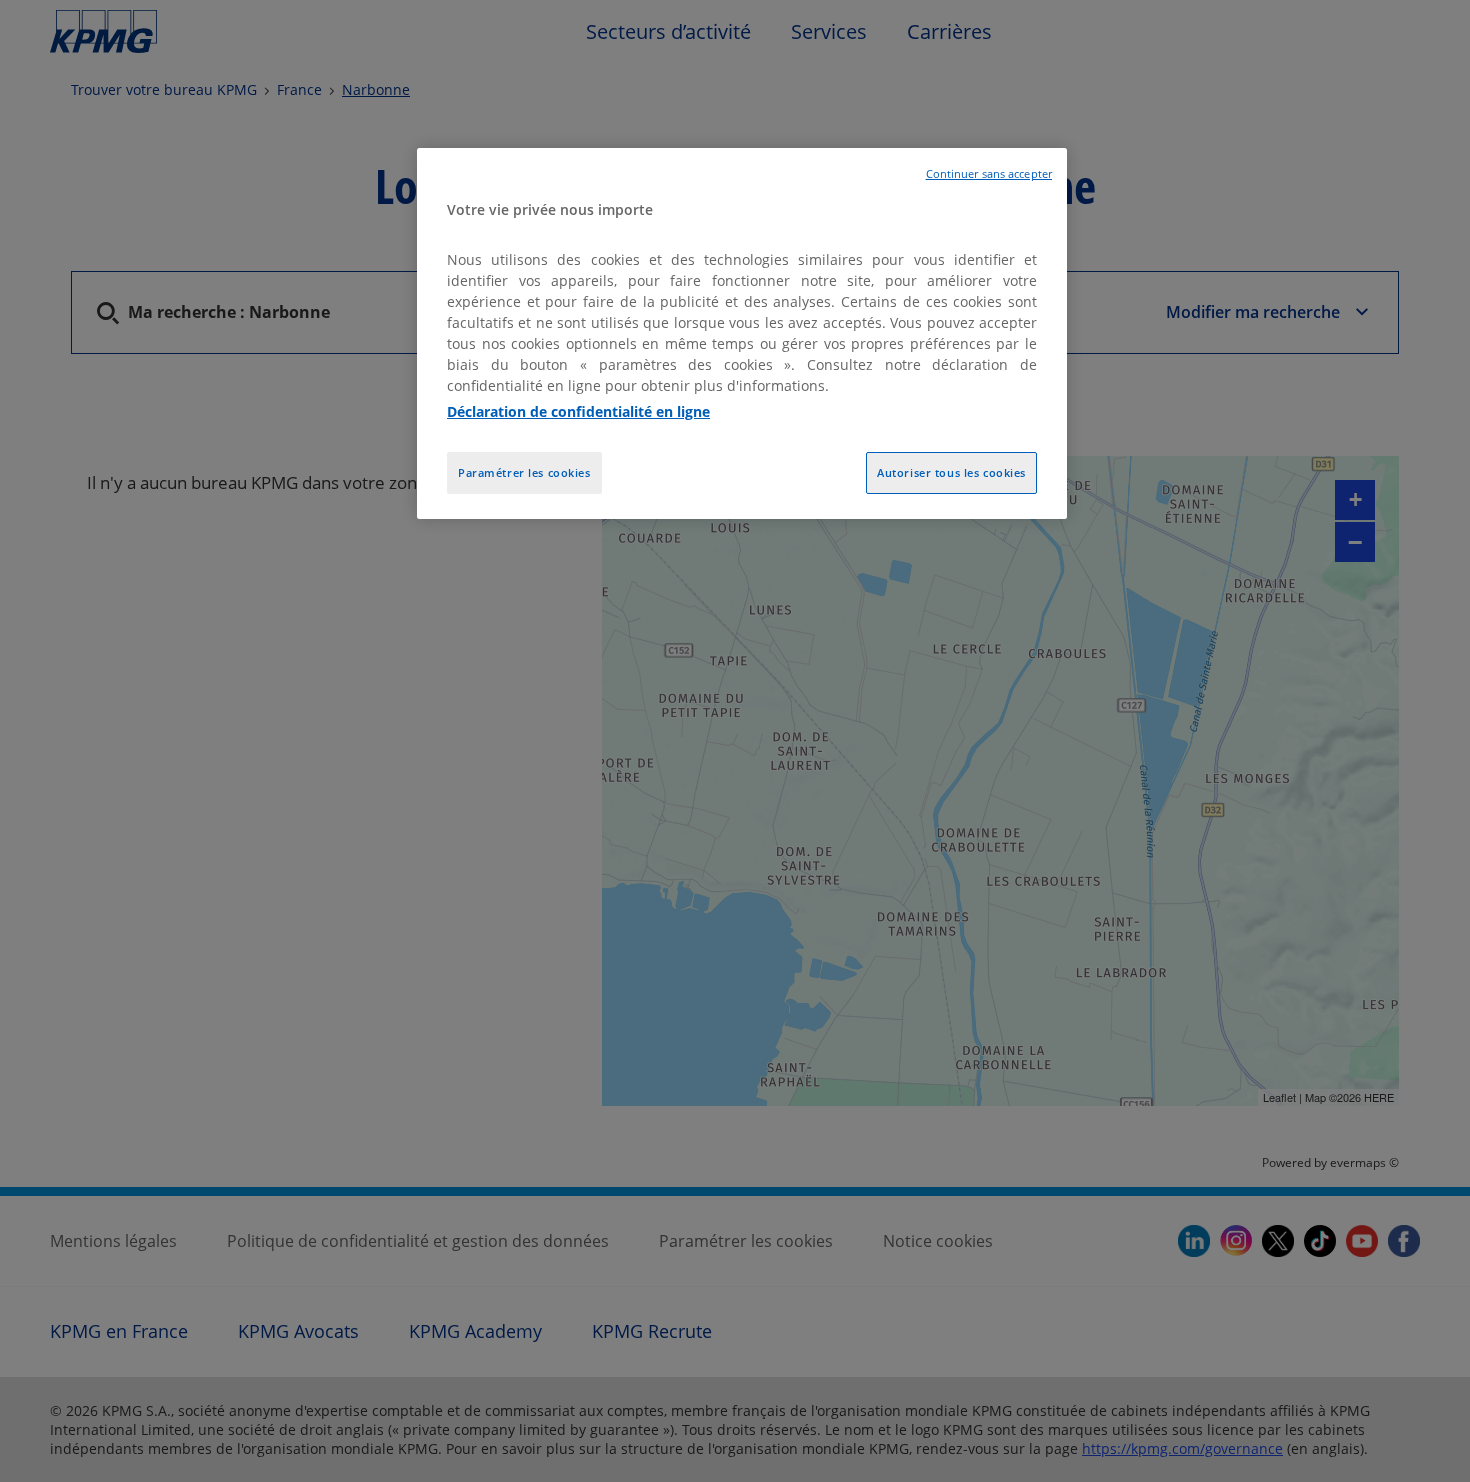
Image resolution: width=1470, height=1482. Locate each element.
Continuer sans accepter (989, 174)
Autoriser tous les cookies (951, 472)
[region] (742, 333)
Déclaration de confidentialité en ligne (578, 411)
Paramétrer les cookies (524, 472)
